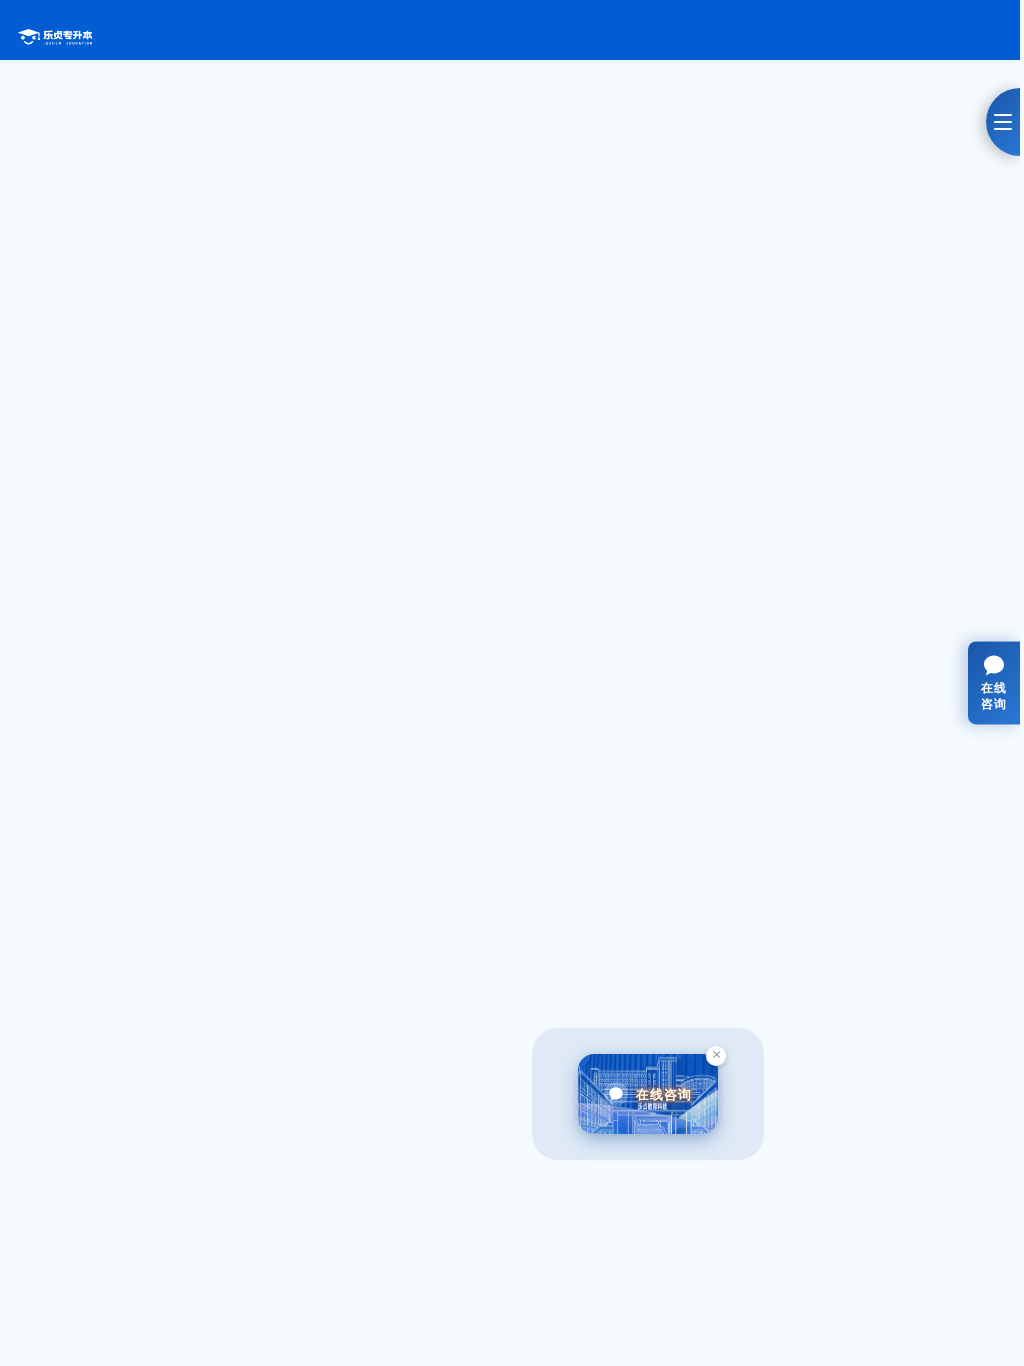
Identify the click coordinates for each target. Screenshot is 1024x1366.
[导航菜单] (1003, 122)
